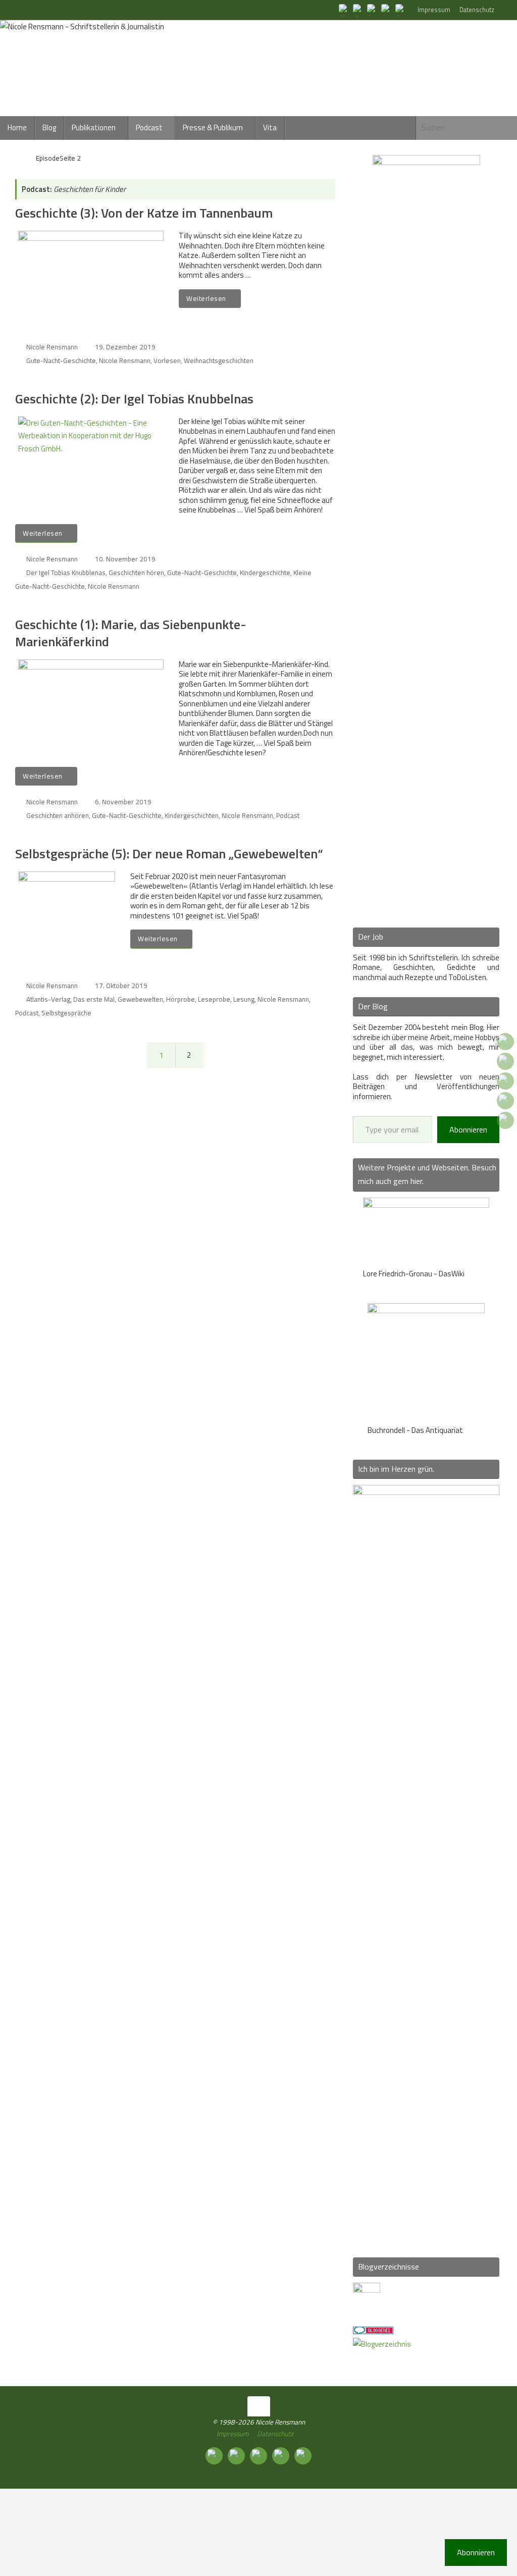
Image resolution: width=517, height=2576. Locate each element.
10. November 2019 (125, 559)
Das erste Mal (94, 999)
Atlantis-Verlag (48, 999)
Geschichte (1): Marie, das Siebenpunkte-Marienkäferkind (131, 633)
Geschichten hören (136, 573)
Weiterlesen (206, 298)
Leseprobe (214, 999)
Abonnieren (468, 1129)
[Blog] (382, 2344)
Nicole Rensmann (52, 347)
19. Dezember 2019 (125, 347)
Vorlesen (167, 360)
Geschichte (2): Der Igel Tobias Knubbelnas (134, 399)
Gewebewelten (140, 999)
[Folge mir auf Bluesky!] (358, 10)
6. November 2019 (123, 802)
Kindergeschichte (265, 573)
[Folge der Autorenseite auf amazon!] (387, 10)
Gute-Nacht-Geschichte (61, 360)
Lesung (244, 999)
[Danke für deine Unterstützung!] (373, 10)
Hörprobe (180, 999)
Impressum (434, 10)
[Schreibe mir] (401, 10)
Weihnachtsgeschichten (219, 360)
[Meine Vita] (344, 10)
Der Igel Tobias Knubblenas (66, 573)
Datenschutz (477, 10)
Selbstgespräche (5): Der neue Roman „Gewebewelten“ (169, 854)
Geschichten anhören (58, 815)
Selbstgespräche (66, 1013)
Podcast (288, 815)
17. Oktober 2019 (121, 986)
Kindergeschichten (192, 815)
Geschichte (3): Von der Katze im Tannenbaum (144, 213)
